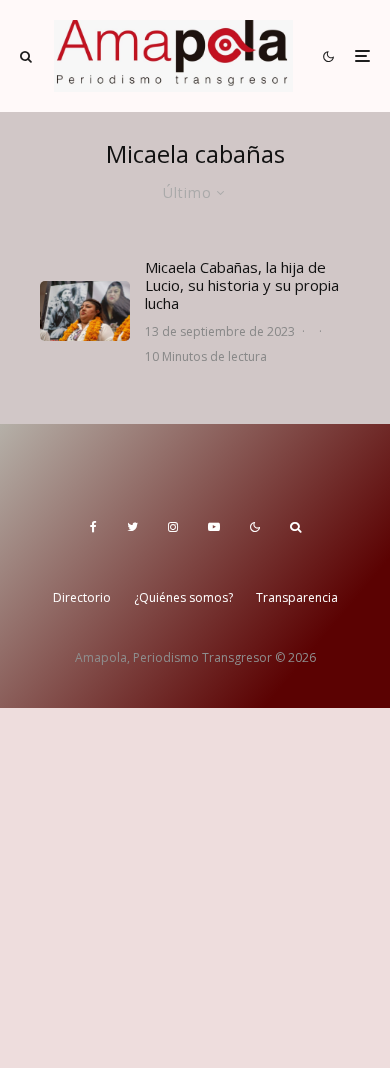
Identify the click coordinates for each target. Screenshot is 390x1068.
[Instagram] (173, 527)
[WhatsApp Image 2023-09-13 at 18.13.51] (85, 311)
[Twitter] (132, 527)
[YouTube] (214, 527)
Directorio (82, 597)
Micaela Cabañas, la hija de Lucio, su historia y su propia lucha (242, 285)
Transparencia (297, 597)
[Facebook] (93, 527)
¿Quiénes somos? (183, 597)
